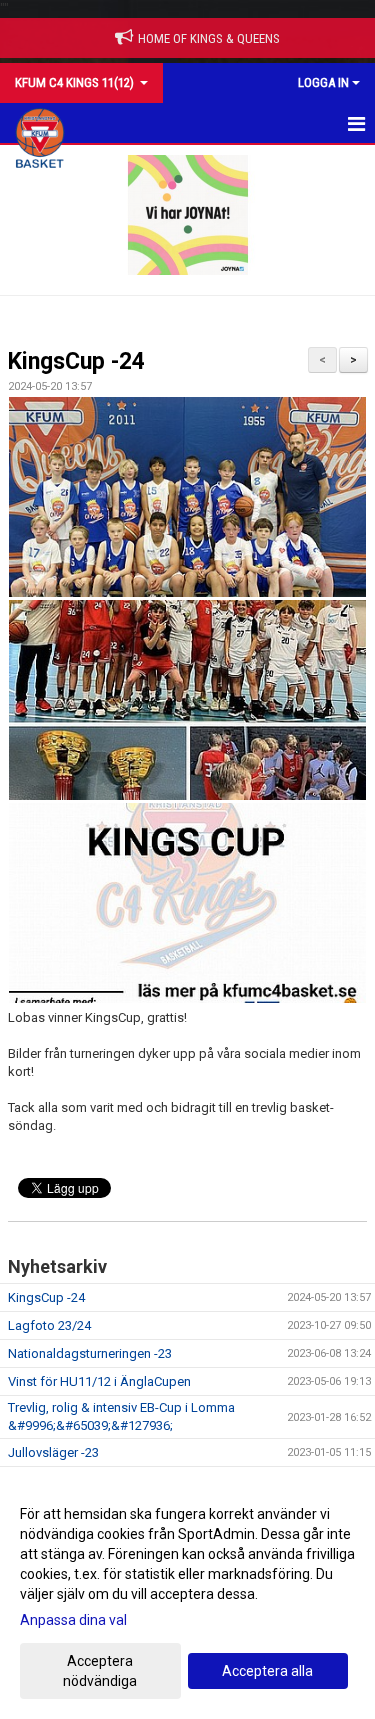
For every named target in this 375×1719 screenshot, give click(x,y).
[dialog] (187, 1596)
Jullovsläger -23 (53, 1452)
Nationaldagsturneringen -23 (90, 1353)
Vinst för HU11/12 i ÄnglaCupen (99, 1381)
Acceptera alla (267, 1671)
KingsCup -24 (76, 361)
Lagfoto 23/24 (49, 1325)
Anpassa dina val (73, 1620)
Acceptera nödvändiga (100, 1671)
